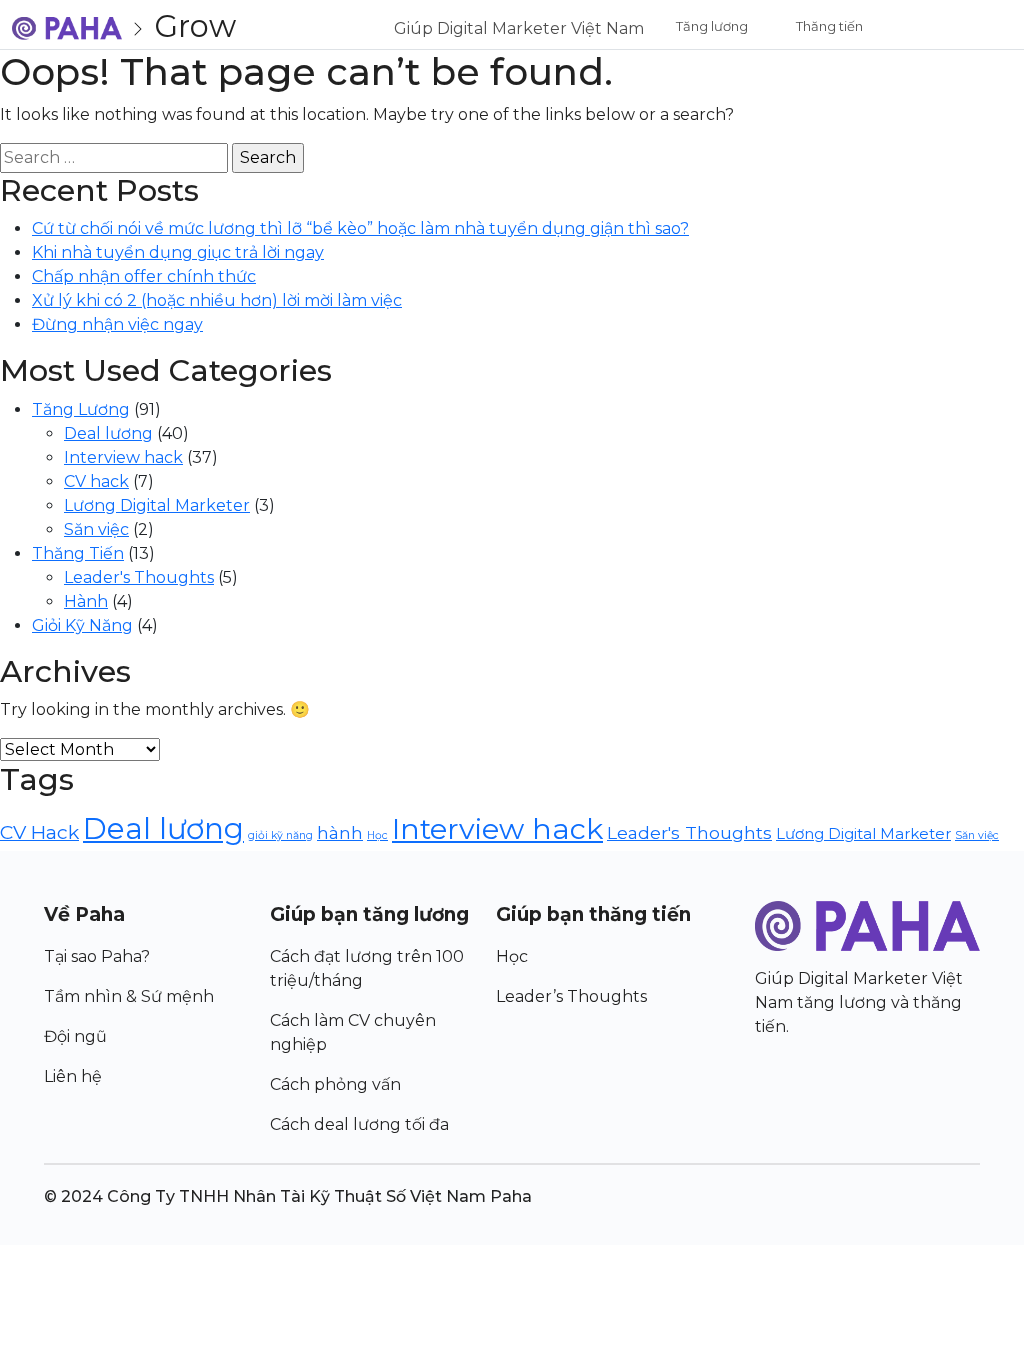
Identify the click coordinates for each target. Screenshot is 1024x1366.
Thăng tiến (829, 26)
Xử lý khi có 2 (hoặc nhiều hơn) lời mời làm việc (217, 300)
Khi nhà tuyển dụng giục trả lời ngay (178, 252)
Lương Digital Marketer (157, 505)
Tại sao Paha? (97, 956)
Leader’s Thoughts (571, 996)
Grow (195, 26)
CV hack (96, 481)
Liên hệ (73, 1076)
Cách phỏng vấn (335, 1084)
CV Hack (39, 832)
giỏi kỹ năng (280, 835)
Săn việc (96, 529)
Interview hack (123, 457)
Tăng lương (712, 26)
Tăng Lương (81, 409)
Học (377, 835)
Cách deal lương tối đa (359, 1124)
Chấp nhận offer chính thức (144, 276)
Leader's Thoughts (139, 577)
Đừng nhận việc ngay (117, 324)
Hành (86, 601)
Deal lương (108, 433)
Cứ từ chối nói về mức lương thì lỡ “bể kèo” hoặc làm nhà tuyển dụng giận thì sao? (360, 228)
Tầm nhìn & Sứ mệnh (129, 996)
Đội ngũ (75, 1036)
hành (340, 832)
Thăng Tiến (78, 553)
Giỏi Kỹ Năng (82, 625)
